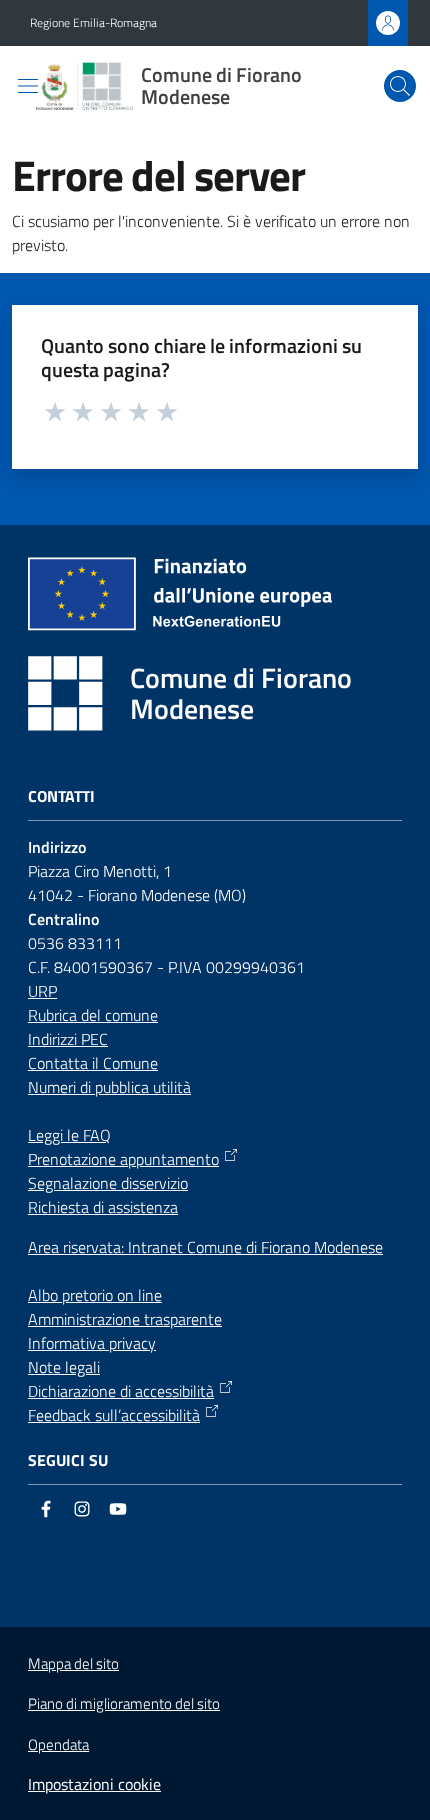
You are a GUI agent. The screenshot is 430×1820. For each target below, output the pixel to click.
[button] (400, 86)
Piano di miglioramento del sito (124, 1703)
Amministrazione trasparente (125, 1319)
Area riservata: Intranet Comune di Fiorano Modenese (205, 1247)
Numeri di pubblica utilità (109, 1087)
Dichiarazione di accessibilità (121, 1391)
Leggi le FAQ (69, 1135)
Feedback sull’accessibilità (114, 1415)
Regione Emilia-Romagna (93, 23)
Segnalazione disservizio (108, 1183)
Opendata (58, 1744)
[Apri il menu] (28, 86)
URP (42, 991)
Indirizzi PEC (68, 1039)
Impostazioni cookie (94, 1784)
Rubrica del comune (93, 1015)
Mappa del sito (73, 1663)
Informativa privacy (92, 1343)
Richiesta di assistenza (103, 1207)
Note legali (64, 1367)
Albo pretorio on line (95, 1295)
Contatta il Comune (93, 1063)
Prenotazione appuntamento (123, 1159)
